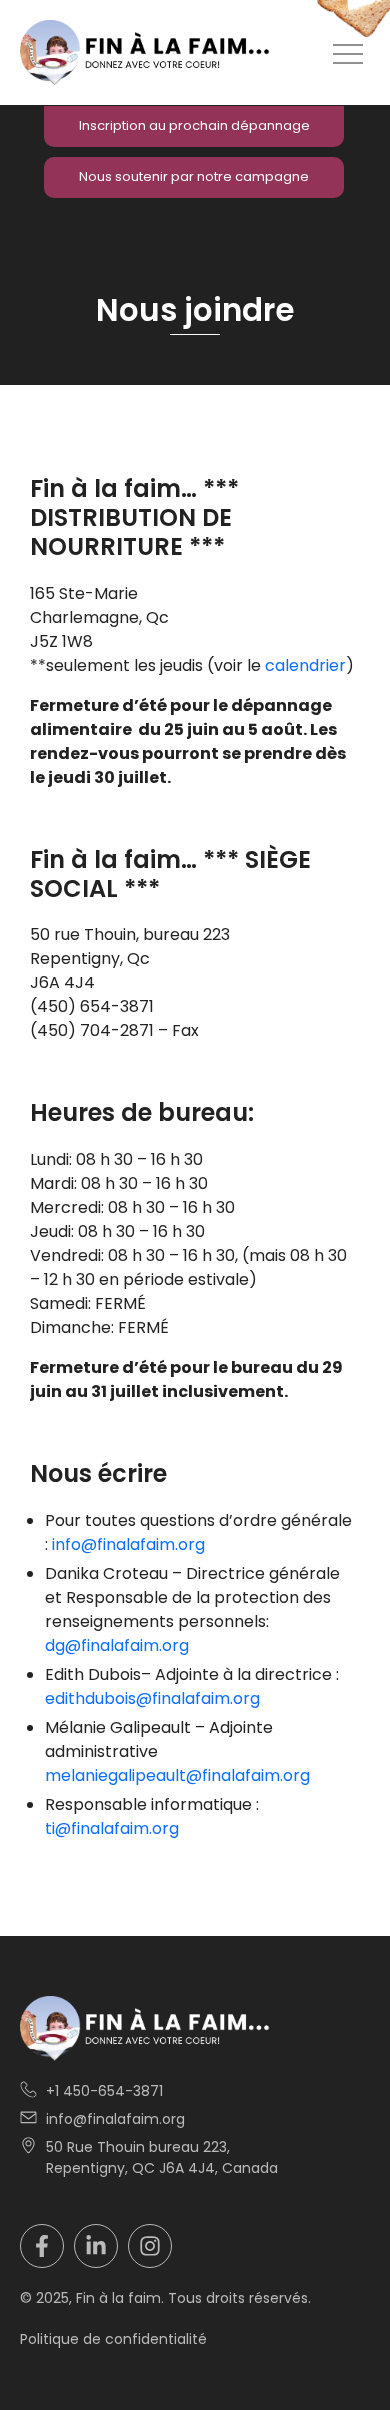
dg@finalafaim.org (117, 1645)
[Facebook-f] (42, 2246)
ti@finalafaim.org (112, 1828)
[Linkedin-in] (96, 2246)
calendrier (305, 665)
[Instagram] (150, 2246)
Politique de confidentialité (113, 2339)
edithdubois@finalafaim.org (152, 1698)
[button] (347, 53)
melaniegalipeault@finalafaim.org (177, 1775)
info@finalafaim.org (128, 1544)
